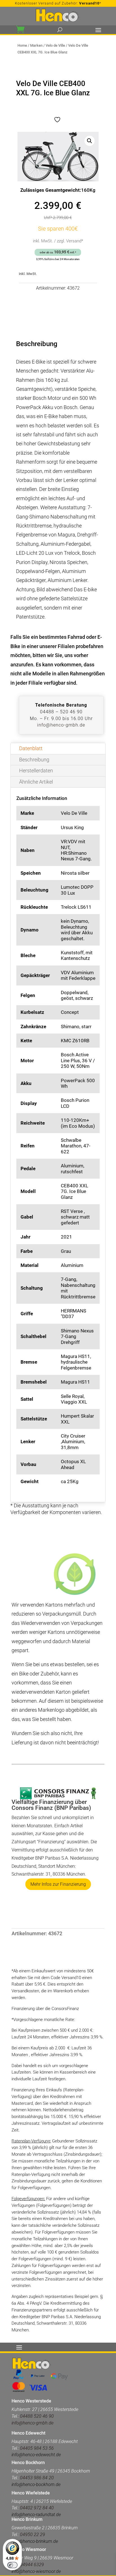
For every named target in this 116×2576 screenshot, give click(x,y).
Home (22, 45)
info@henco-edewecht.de (36, 2455)
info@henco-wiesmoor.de (36, 2571)
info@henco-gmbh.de (61, 725)
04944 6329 (32, 2565)
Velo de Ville (55, 45)
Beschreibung (34, 760)
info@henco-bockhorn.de (36, 2484)
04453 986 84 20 (37, 2478)
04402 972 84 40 (37, 2508)
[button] (90, 141)
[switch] (12, 2565)
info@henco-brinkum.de (35, 2541)
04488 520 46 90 (37, 2416)
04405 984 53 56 (36, 2448)
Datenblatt (31, 748)
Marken (36, 45)
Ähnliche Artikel (36, 782)
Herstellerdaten (36, 771)
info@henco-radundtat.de (36, 2515)
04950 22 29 (33, 2535)
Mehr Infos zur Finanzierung (58, 1884)
